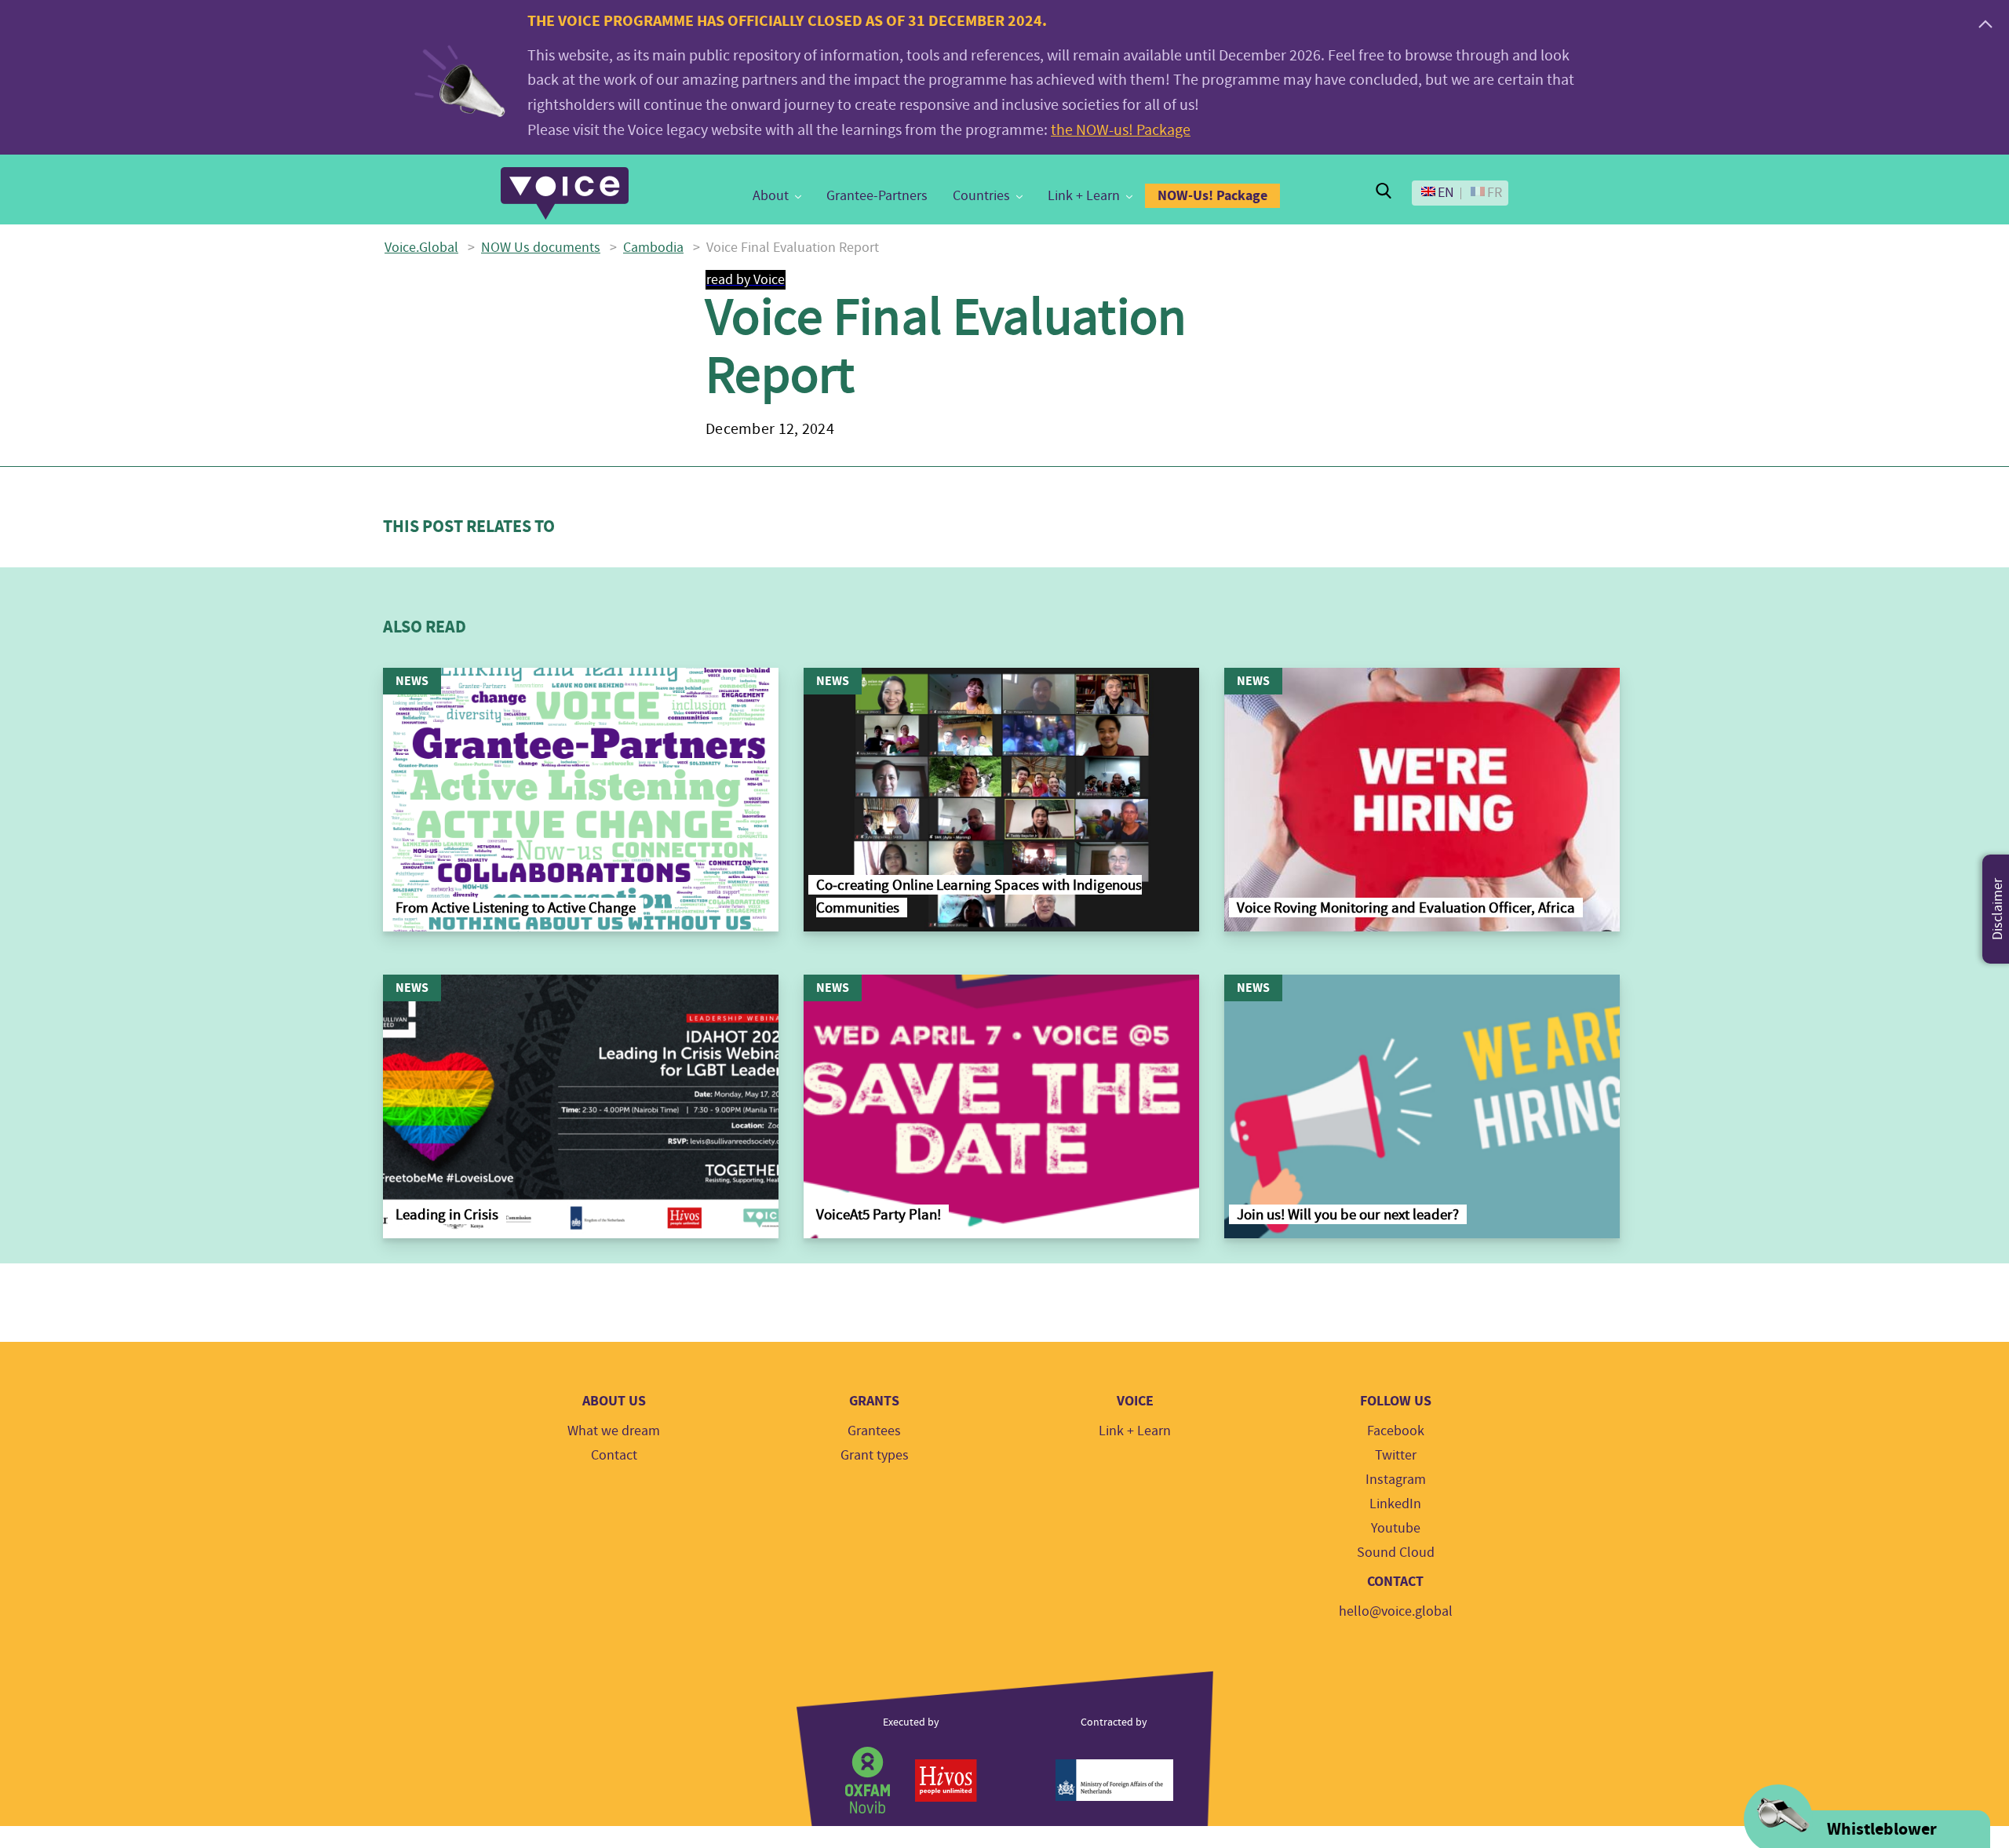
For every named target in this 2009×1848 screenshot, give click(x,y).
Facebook (1396, 1431)
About (771, 196)
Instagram (1396, 1480)
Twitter (1396, 1455)
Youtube (1396, 1528)
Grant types (875, 1455)
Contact (614, 1455)
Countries (981, 196)
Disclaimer (1998, 909)
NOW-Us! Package (1212, 195)
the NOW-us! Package (1121, 130)
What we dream (614, 1431)
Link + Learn (1084, 196)
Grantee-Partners (877, 196)
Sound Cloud (1396, 1553)
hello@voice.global (1396, 1611)
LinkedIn (1395, 1504)
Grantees (874, 1431)
